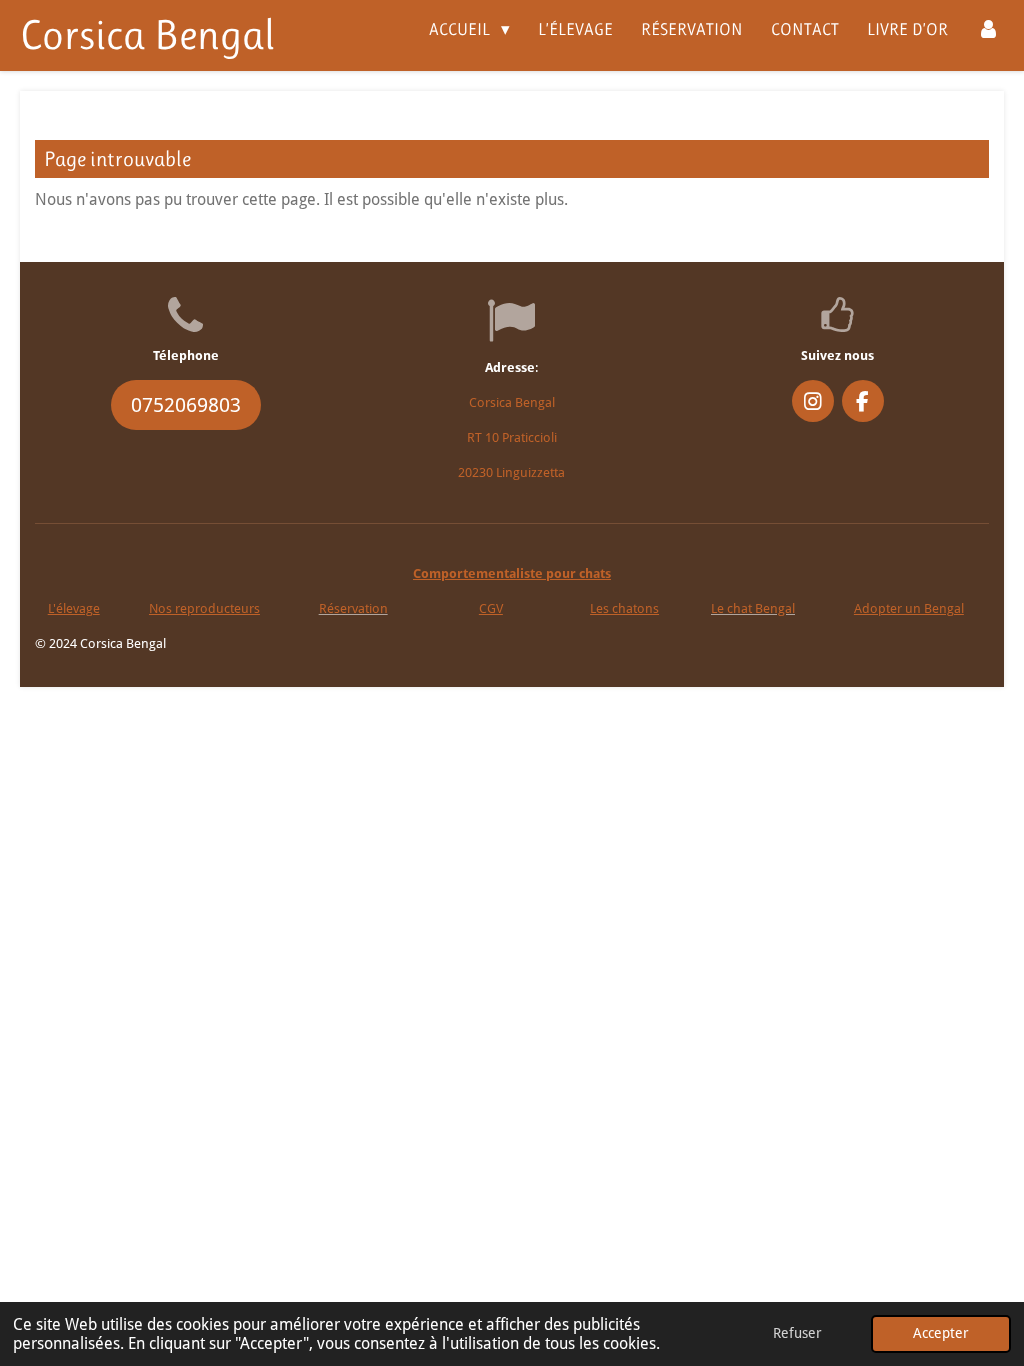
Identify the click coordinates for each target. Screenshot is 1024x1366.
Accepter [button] (941, 1333)
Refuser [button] (797, 1333)
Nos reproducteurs (204, 608)
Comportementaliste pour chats (512, 573)
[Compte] (988, 29)
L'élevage (74, 608)
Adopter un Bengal (909, 608)
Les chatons (624, 608)
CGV (491, 608)
